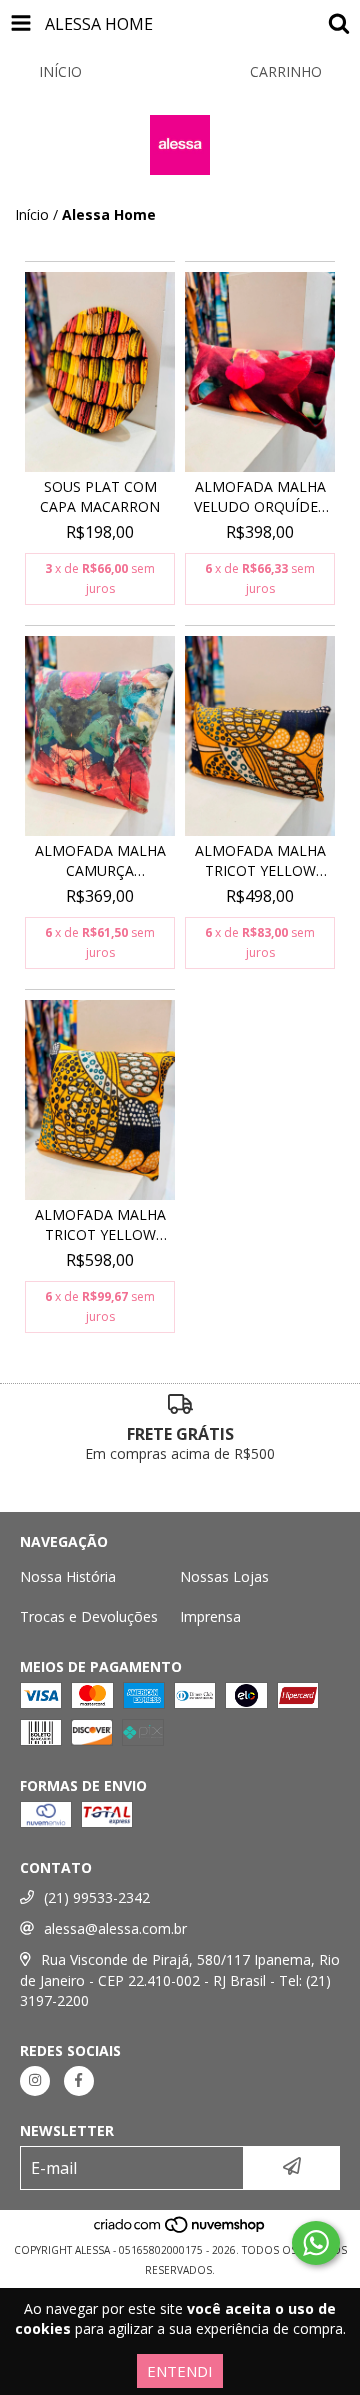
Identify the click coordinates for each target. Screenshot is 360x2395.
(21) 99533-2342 (97, 1897)
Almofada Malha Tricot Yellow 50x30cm (260, 861)
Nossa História (68, 1576)
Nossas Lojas (224, 1576)
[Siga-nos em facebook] (79, 2081)
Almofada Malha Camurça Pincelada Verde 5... (100, 861)
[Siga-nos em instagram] (35, 2081)
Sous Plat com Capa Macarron (100, 496)
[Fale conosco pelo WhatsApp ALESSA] (316, 2243)
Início (32, 214)
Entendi (180, 2371)
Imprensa (210, 1616)
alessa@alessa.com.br (115, 1928)
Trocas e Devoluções (89, 1616)
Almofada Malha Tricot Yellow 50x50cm (100, 1225)
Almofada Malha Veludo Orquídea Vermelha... (260, 497)
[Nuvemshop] (180, 2230)
